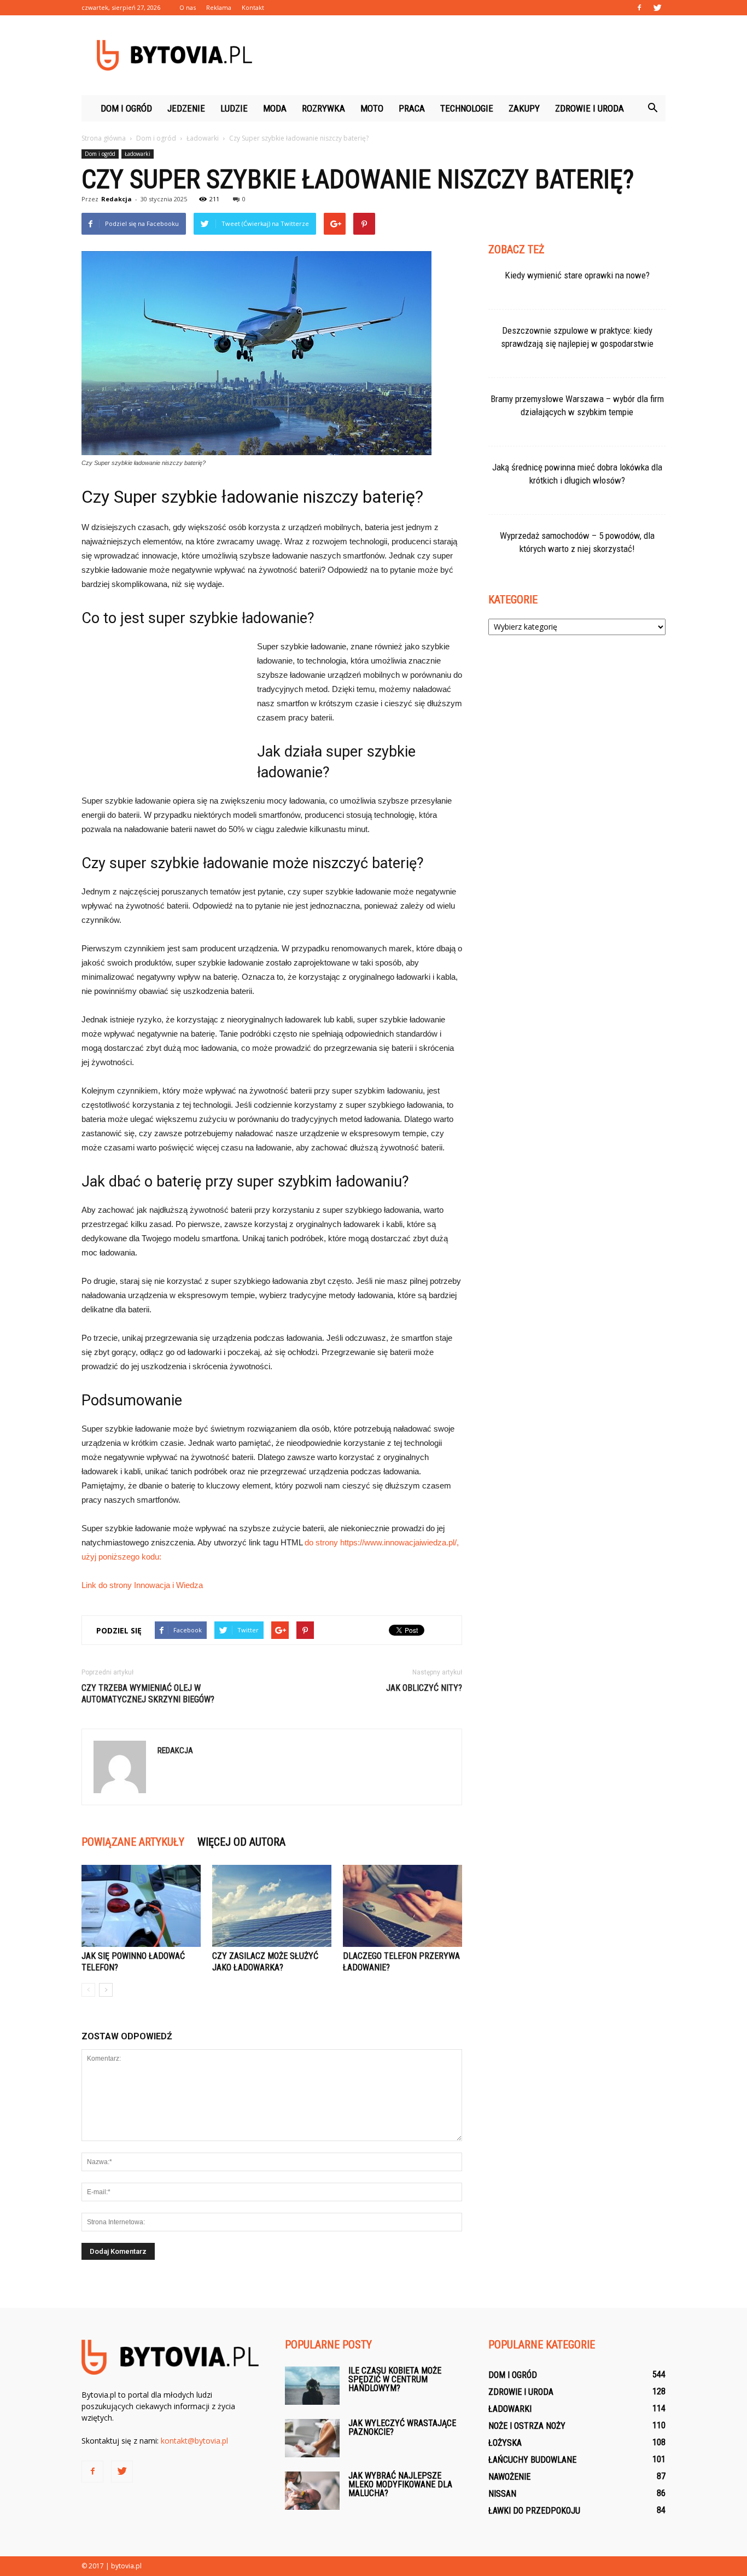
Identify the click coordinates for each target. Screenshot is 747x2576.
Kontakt (253, 7)
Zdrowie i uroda (590, 108)
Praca (412, 108)
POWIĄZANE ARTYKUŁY (133, 1842)
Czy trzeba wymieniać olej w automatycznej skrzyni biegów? (148, 1694)
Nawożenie (509, 2477)
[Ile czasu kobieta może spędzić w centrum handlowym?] (312, 2386)
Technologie (467, 108)
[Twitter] (657, 8)
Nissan (502, 2494)
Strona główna (104, 138)
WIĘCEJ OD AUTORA (241, 1842)
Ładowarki (138, 154)
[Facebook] (639, 8)
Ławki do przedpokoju (534, 2511)
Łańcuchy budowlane (532, 2460)
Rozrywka (323, 108)
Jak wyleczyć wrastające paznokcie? (402, 2427)
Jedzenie (186, 108)
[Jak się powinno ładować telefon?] (141, 1906)
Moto (372, 108)
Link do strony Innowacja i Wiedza (142, 1585)
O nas (188, 7)
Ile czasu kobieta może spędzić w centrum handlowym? (395, 2379)
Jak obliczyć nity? (424, 1688)
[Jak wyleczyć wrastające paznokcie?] (312, 2438)
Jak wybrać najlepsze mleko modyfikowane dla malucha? (400, 2484)
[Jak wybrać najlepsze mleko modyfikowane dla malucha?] (312, 2491)
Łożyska (505, 2443)
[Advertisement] (466, 55)
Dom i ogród (126, 108)
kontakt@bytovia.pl (194, 2441)
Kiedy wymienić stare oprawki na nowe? (577, 275)
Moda (275, 108)
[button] (652, 108)
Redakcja (116, 199)
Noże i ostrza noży (527, 2426)
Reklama (219, 7)
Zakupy (524, 108)
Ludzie (234, 108)
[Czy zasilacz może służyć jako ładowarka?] (272, 1906)
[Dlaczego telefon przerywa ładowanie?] (402, 1906)
